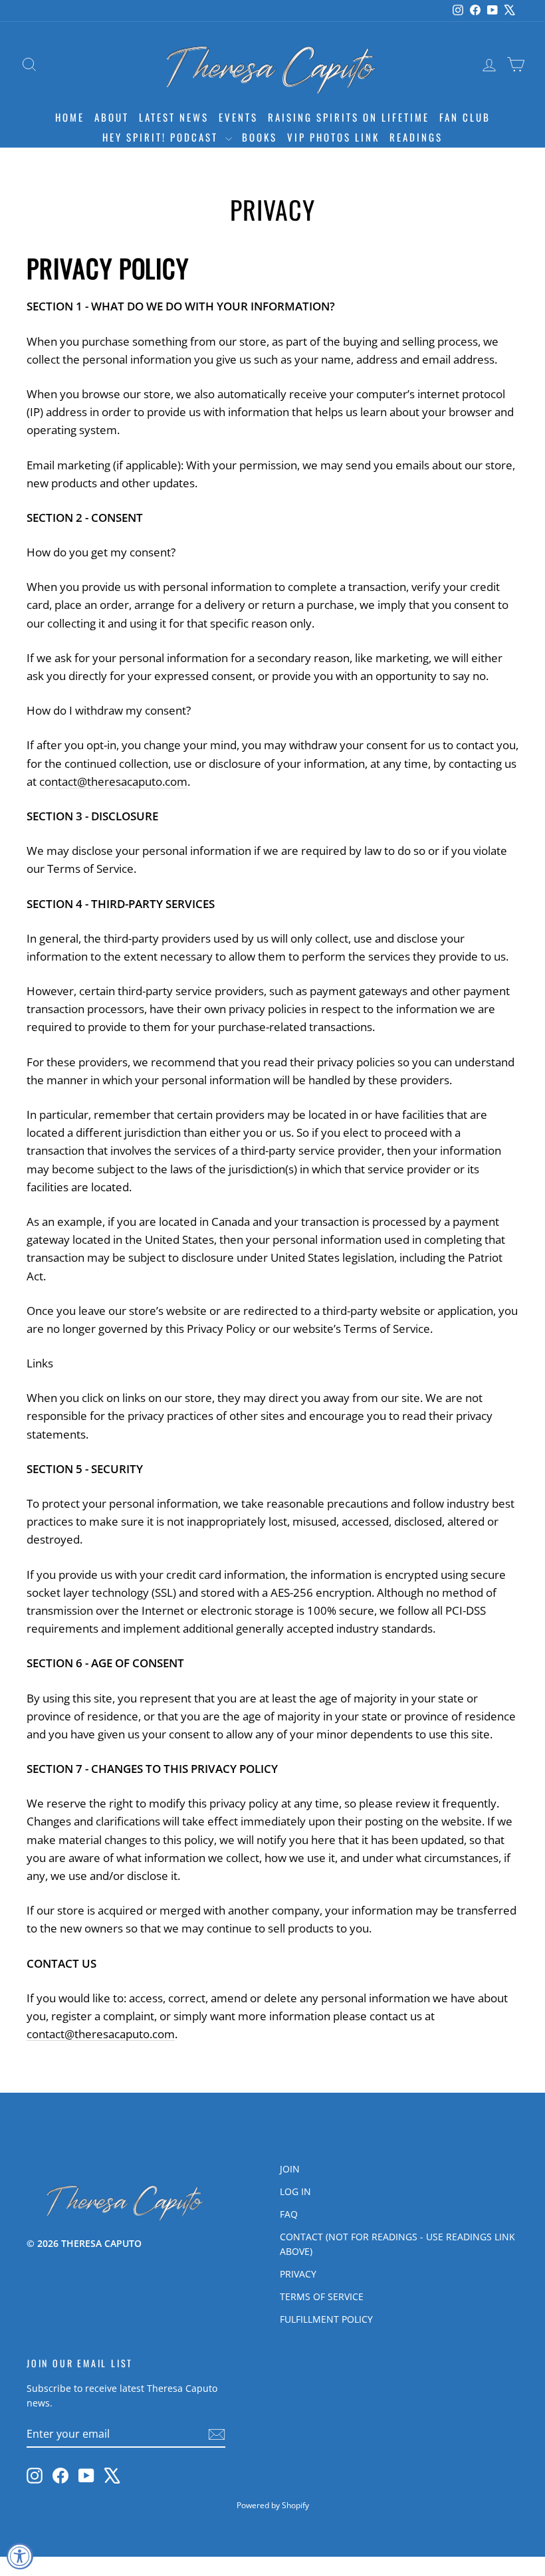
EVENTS (238, 117)
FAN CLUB (465, 117)
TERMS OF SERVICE (322, 2296)
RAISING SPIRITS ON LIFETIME (349, 117)
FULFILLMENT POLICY (326, 2319)
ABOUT (112, 117)
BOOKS (260, 137)
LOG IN (295, 2191)
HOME (70, 117)
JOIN (290, 2169)
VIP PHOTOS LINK (333, 137)
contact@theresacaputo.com (113, 781)
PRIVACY (298, 2274)
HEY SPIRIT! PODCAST (162, 137)
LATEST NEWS (174, 117)
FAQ (289, 2214)
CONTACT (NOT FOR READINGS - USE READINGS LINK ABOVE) (397, 2244)
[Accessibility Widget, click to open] (20, 2556)
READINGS (416, 137)
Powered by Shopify (273, 2505)
